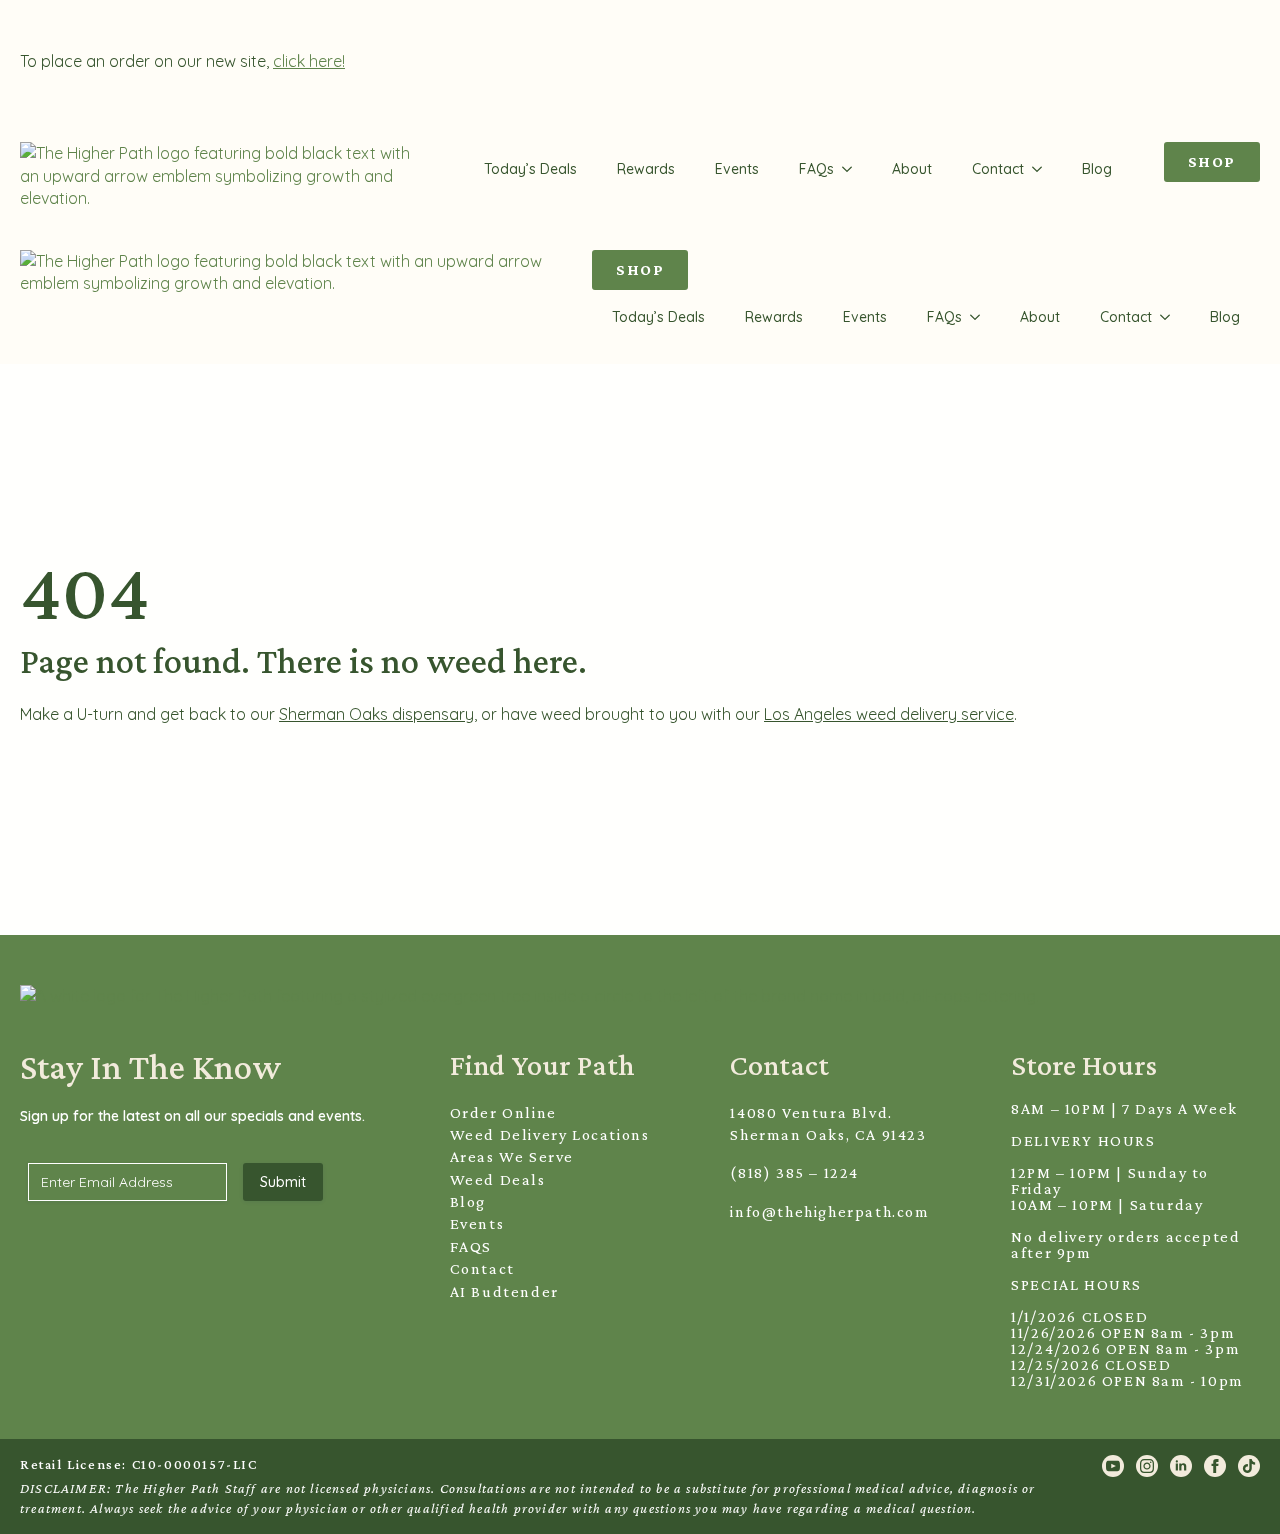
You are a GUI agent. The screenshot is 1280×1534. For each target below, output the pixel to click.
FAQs (816, 169)
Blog (1097, 169)
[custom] (1249, 1466)
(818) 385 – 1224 (794, 1172)
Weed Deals (498, 1179)
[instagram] (1147, 1466)
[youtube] (1113, 1466)
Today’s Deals (530, 169)
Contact (998, 169)
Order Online (503, 1112)
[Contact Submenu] (1043, 169)
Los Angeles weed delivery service (889, 714)
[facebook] (1215, 1466)
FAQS (471, 1246)
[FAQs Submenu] (853, 169)
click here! (309, 61)
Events (737, 169)
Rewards (646, 169)
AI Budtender (504, 1291)
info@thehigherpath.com (829, 1211)
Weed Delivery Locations (550, 1134)
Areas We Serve (512, 1156)
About (912, 169)
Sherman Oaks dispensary (376, 714)
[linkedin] (1181, 1466)
